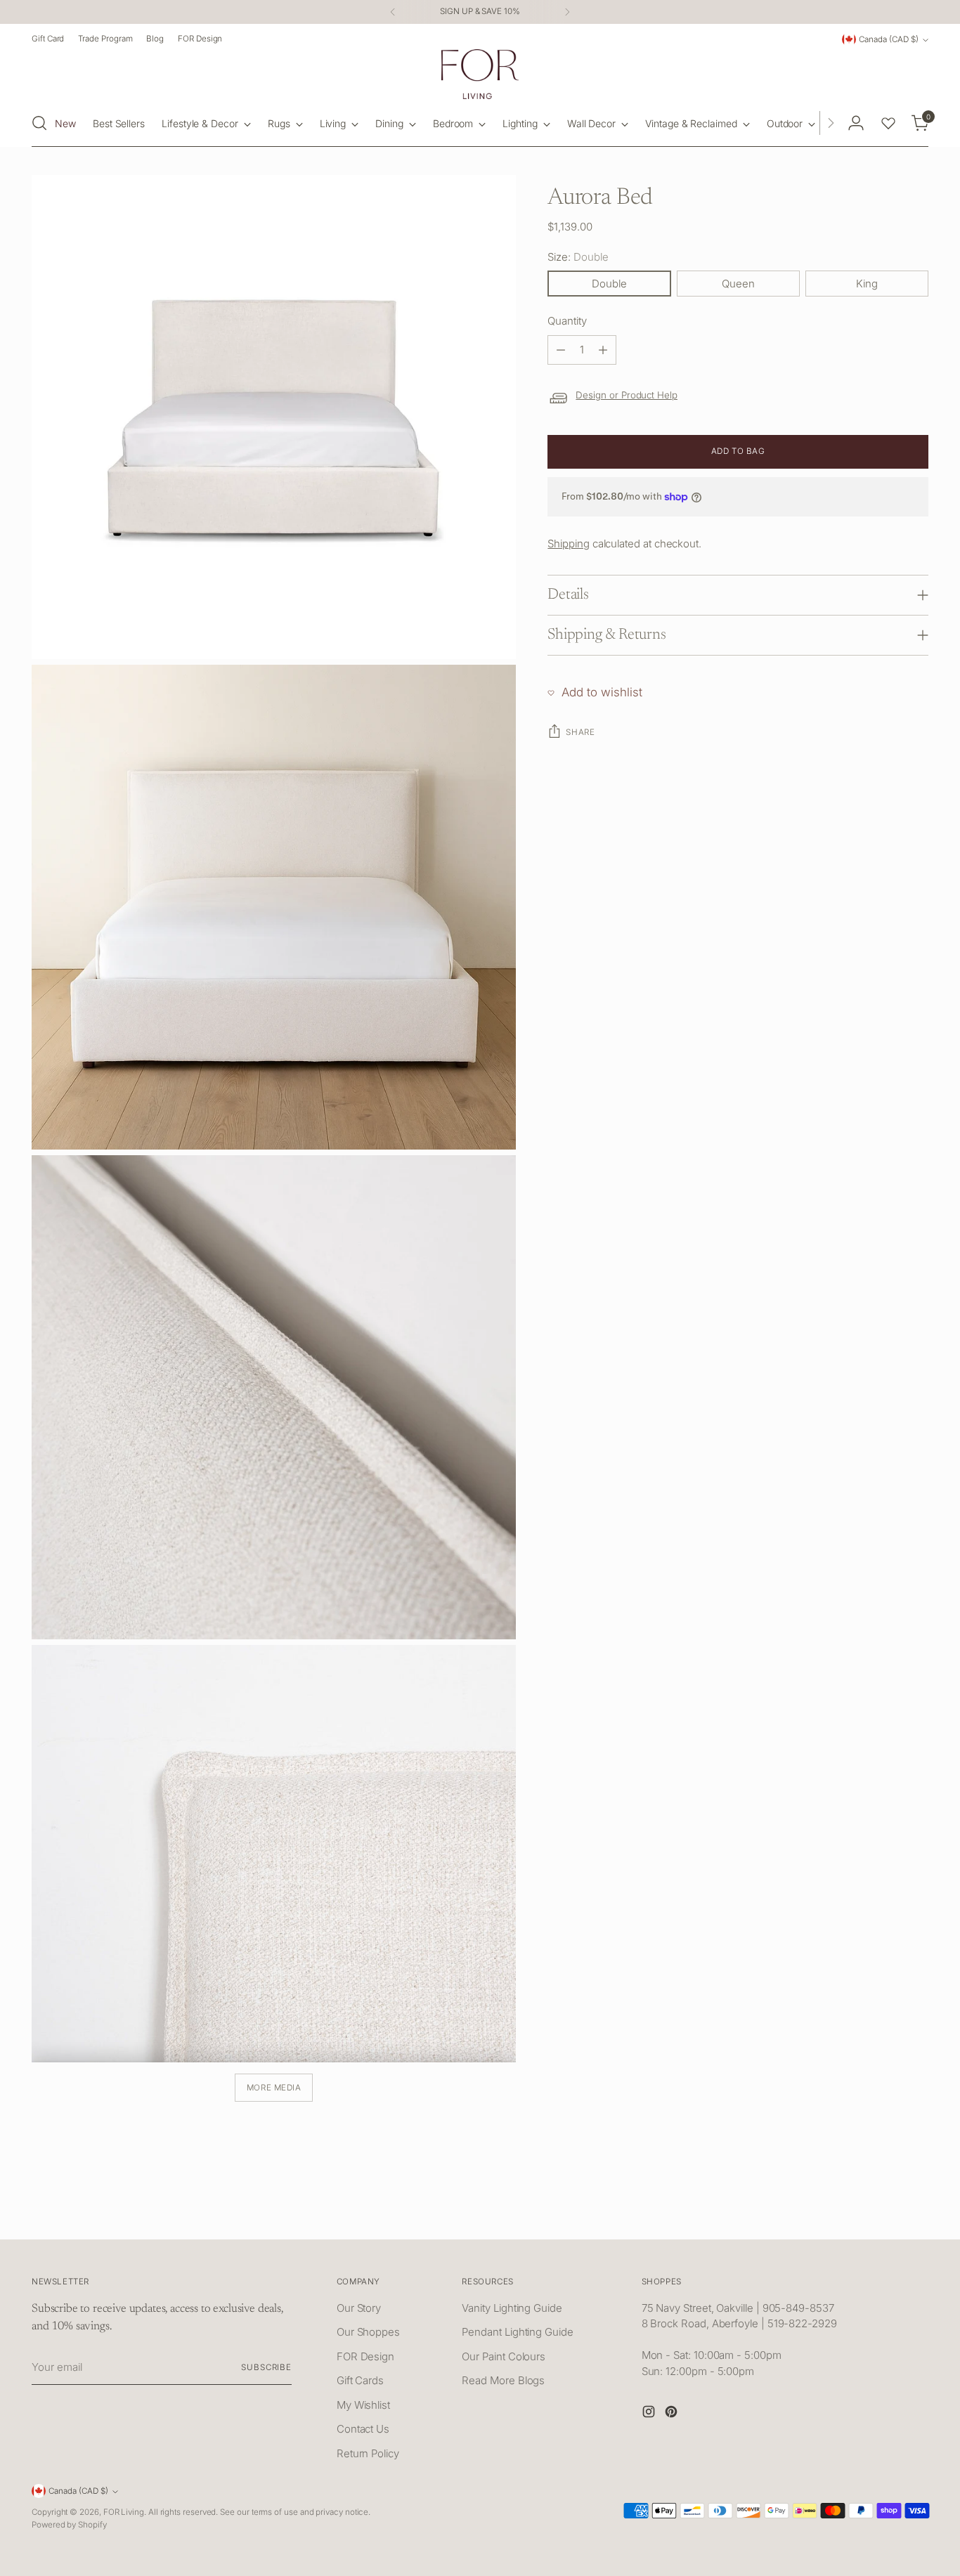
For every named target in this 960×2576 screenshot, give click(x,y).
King (867, 284)
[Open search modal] (39, 123)
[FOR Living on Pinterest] (673, 2414)
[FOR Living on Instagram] (650, 2414)
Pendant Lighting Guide (517, 2332)
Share (580, 732)
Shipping (568, 544)
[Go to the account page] (856, 123)
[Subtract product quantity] (561, 350)
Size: (578, 257)
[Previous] (393, 12)
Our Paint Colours (504, 2356)
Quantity (567, 321)
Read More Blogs (503, 2380)
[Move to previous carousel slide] (884, 2213)
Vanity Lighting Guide (512, 2308)
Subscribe (266, 2367)
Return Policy (368, 2453)
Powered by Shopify (69, 2525)
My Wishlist (363, 2405)
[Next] (567, 12)
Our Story (359, 2308)
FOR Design (365, 2356)
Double (609, 284)
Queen (738, 284)
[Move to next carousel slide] (916, 2213)
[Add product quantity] (603, 350)
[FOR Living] (480, 74)
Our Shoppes (368, 2332)
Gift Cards (360, 2380)
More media (274, 2088)
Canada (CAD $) (889, 39)
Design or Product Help (627, 396)
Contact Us (363, 2429)
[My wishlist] (888, 123)
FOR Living (124, 2512)
